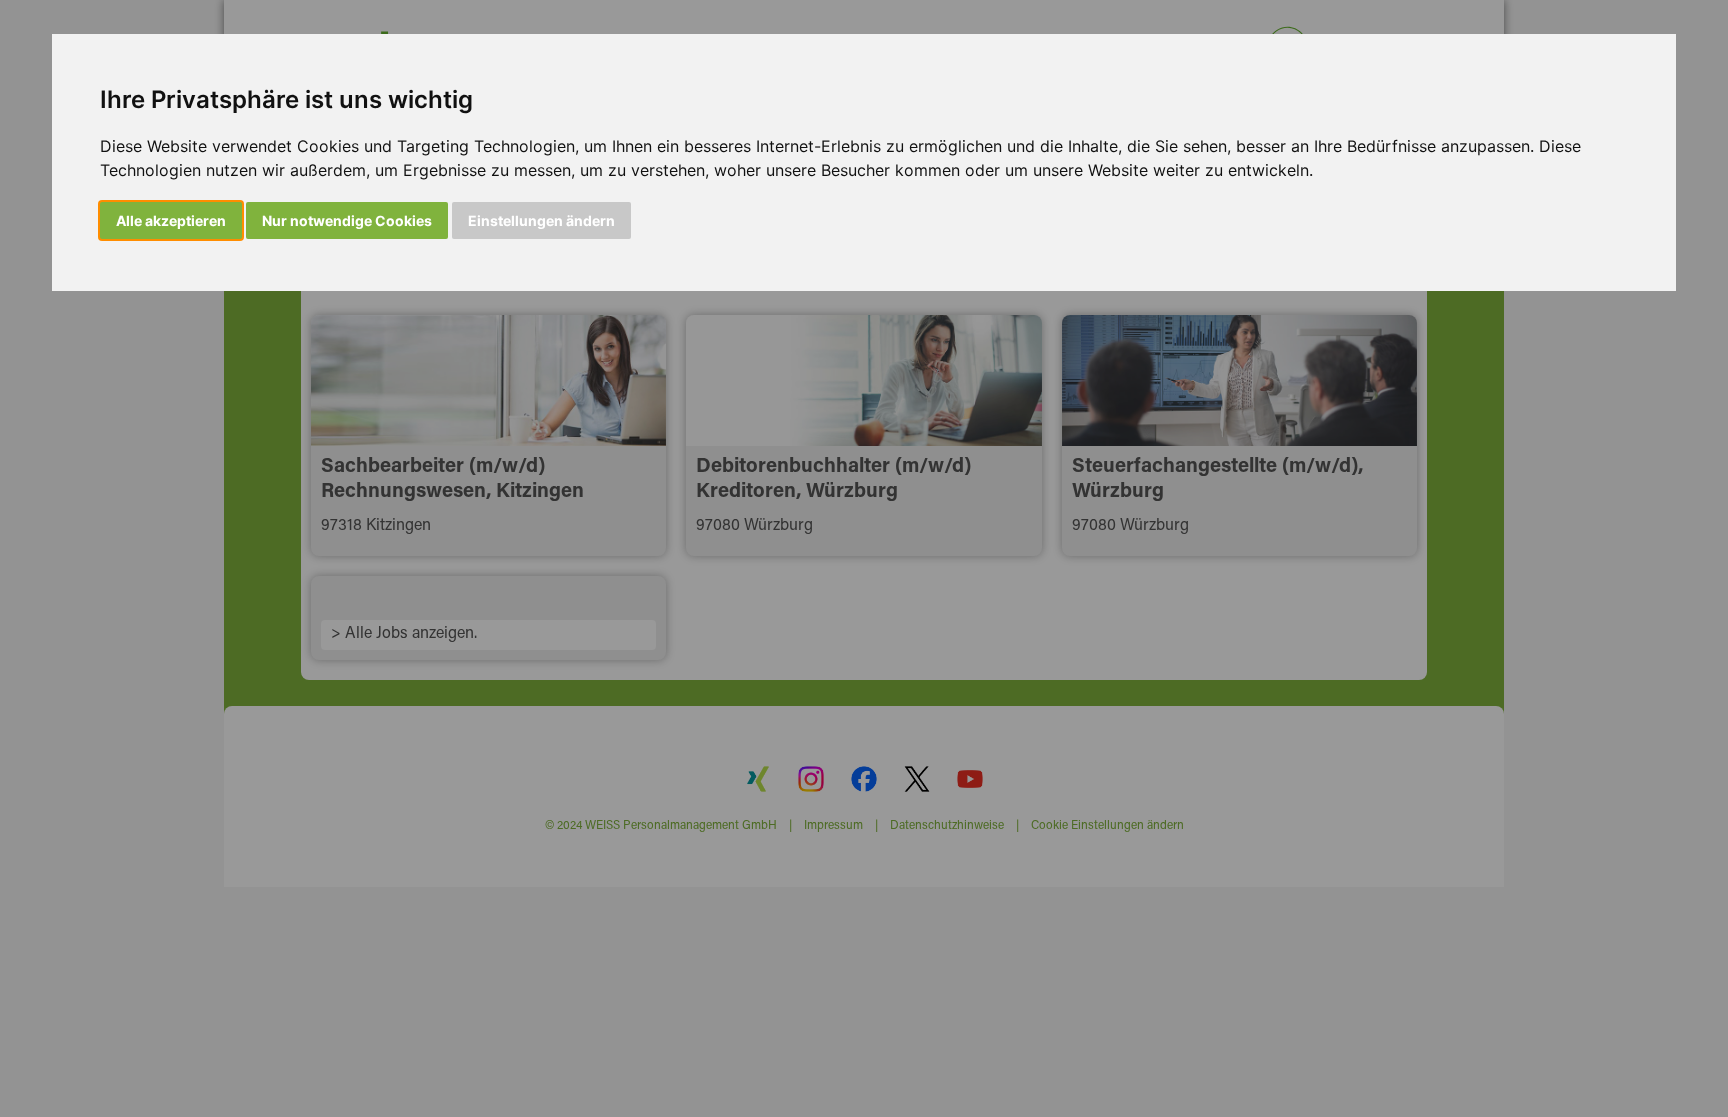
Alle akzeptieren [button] (171, 220)
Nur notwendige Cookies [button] (347, 220)
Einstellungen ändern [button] (541, 220)
